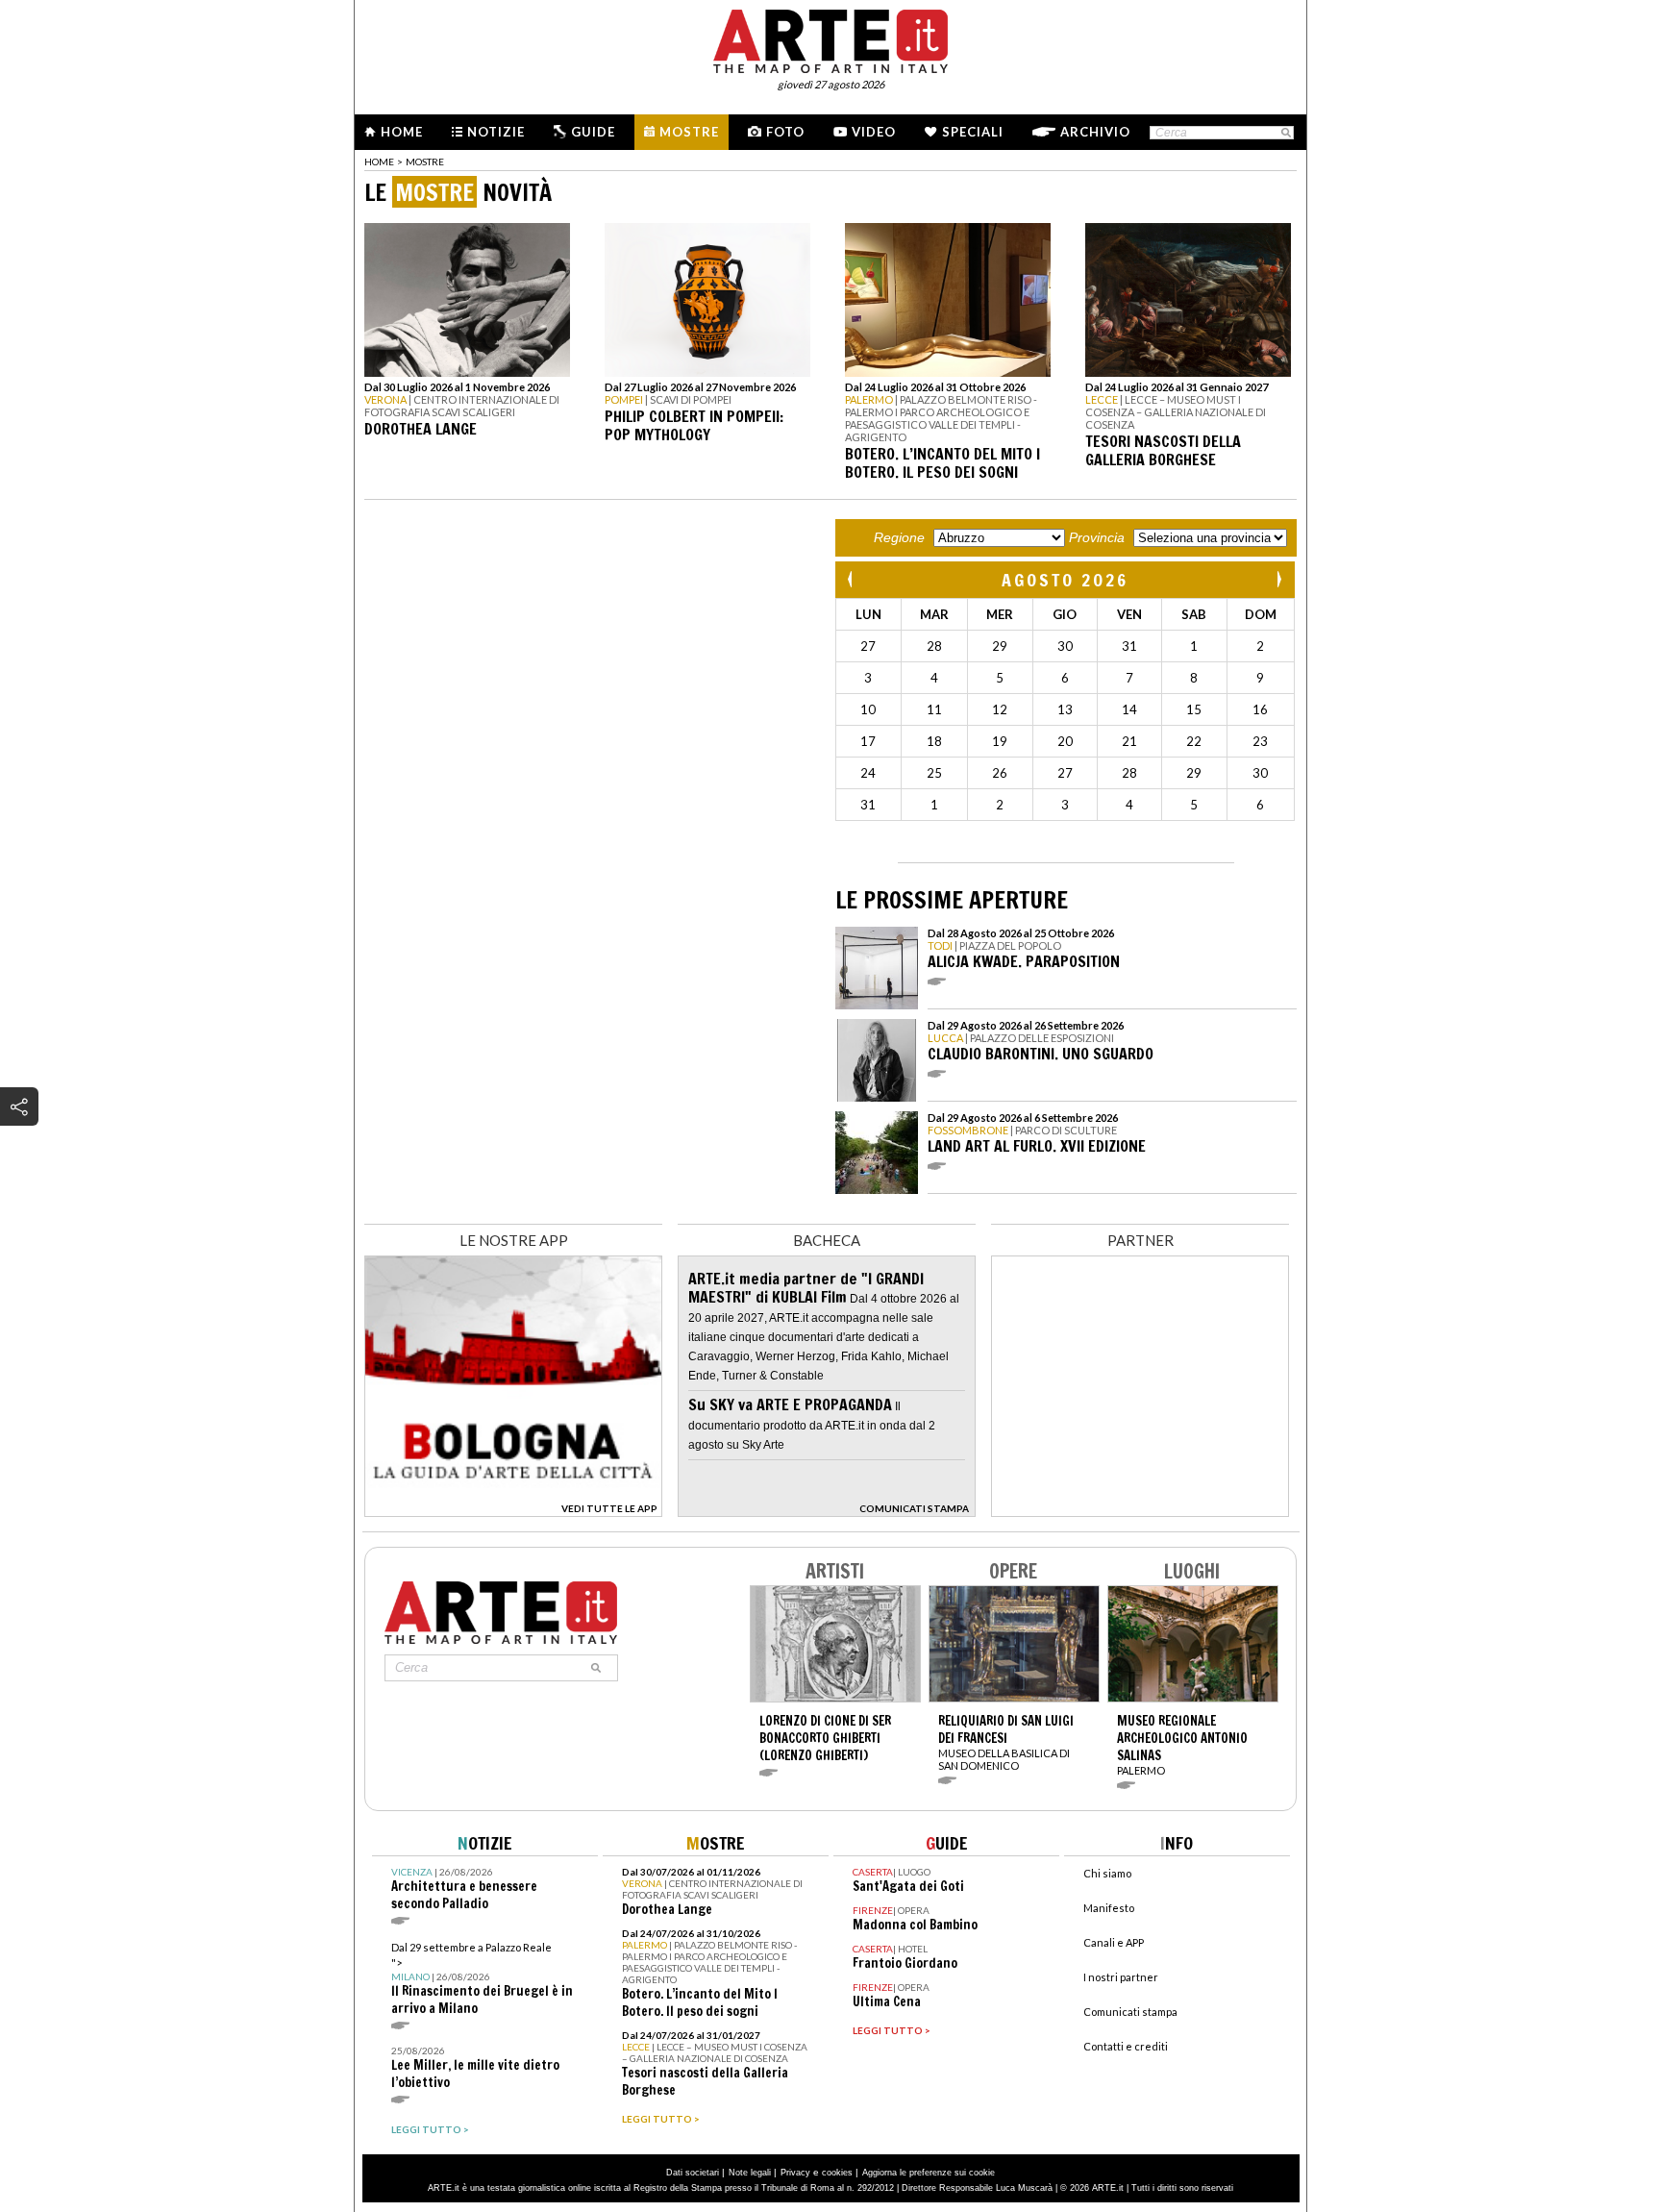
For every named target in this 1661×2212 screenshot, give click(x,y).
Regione (899, 537)
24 (868, 773)
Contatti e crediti (1126, 2046)
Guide (593, 132)
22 (1194, 741)
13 (1065, 709)
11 (934, 709)
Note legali (750, 2173)
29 (1000, 646)
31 (1129, 646)
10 (868, 709)
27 (868, 646)
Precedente (852, 579)
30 (1065, 646)
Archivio (1095, 132)
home (379, 162)
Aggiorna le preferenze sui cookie (929, 2173)
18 (934, 741)
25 (934, 773)
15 (1194, 709)
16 (1260, 709)
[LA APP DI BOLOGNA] (513, 1511)
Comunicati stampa (1130, 2012)
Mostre (689, 132)
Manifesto (1109, 1908)
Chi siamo (1107, 1873)
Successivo (1278, 579)
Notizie (496, 132)
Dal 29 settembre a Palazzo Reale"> (482, 1979)
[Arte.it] (830, 38)
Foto (785, 132)
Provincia (1097, 537)
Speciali (973, 132)
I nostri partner (1121, 1977)
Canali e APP (1114, 1942)
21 (1129, 741)
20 (1065, 741)
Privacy (795, 2173)
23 (1260, 741)
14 (1129, 709)
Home (402, 132)
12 (1000, 709)
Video (874, 132)
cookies (837, 2173)
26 (1000, 773)
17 (868, 741)
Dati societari (693, 2173)
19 (1000, 741)
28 (934, 646)
